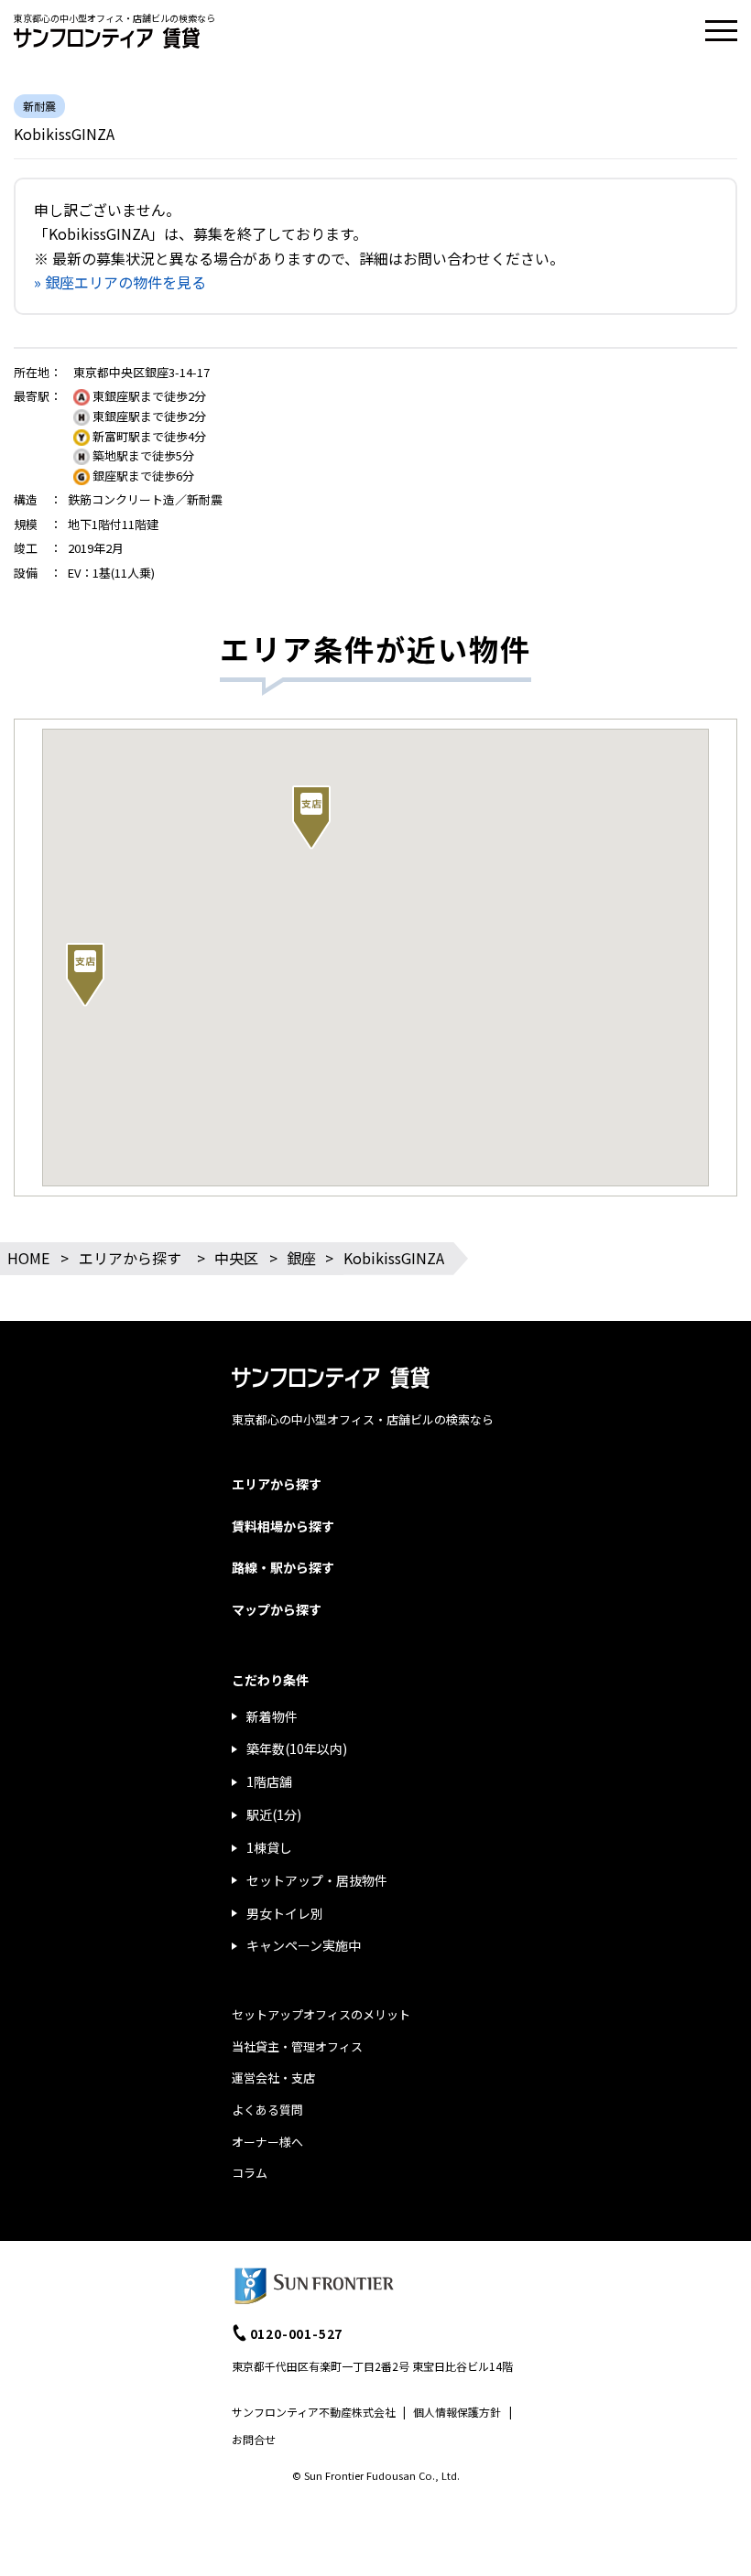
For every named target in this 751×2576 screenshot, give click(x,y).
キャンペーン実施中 (304, 1945)
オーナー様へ (267, 2142)
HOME (28, 1258)
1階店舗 (269, 1781)
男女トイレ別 (285, 1913)
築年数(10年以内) (297, 1748)
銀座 (301, 1258)
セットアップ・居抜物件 (317, 1880)
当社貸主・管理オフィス (297, 2046)
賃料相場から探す (283, 1526)
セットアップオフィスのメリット (321, 2014)
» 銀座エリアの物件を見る (120, 282)
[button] (311, 817)
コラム (250, 2173)
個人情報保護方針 (457, 2412)
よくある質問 (267, 2110)
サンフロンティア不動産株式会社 (314, 2412)
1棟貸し (269, 1847)
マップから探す (277, 1609)
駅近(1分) (274, 1814)
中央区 (236, 1258)
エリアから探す (130, 1258)
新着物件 (272, 1716)
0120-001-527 (297, 2333)
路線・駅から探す (283, 1567)
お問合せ (254, 2439)
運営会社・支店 (273, 2078)
